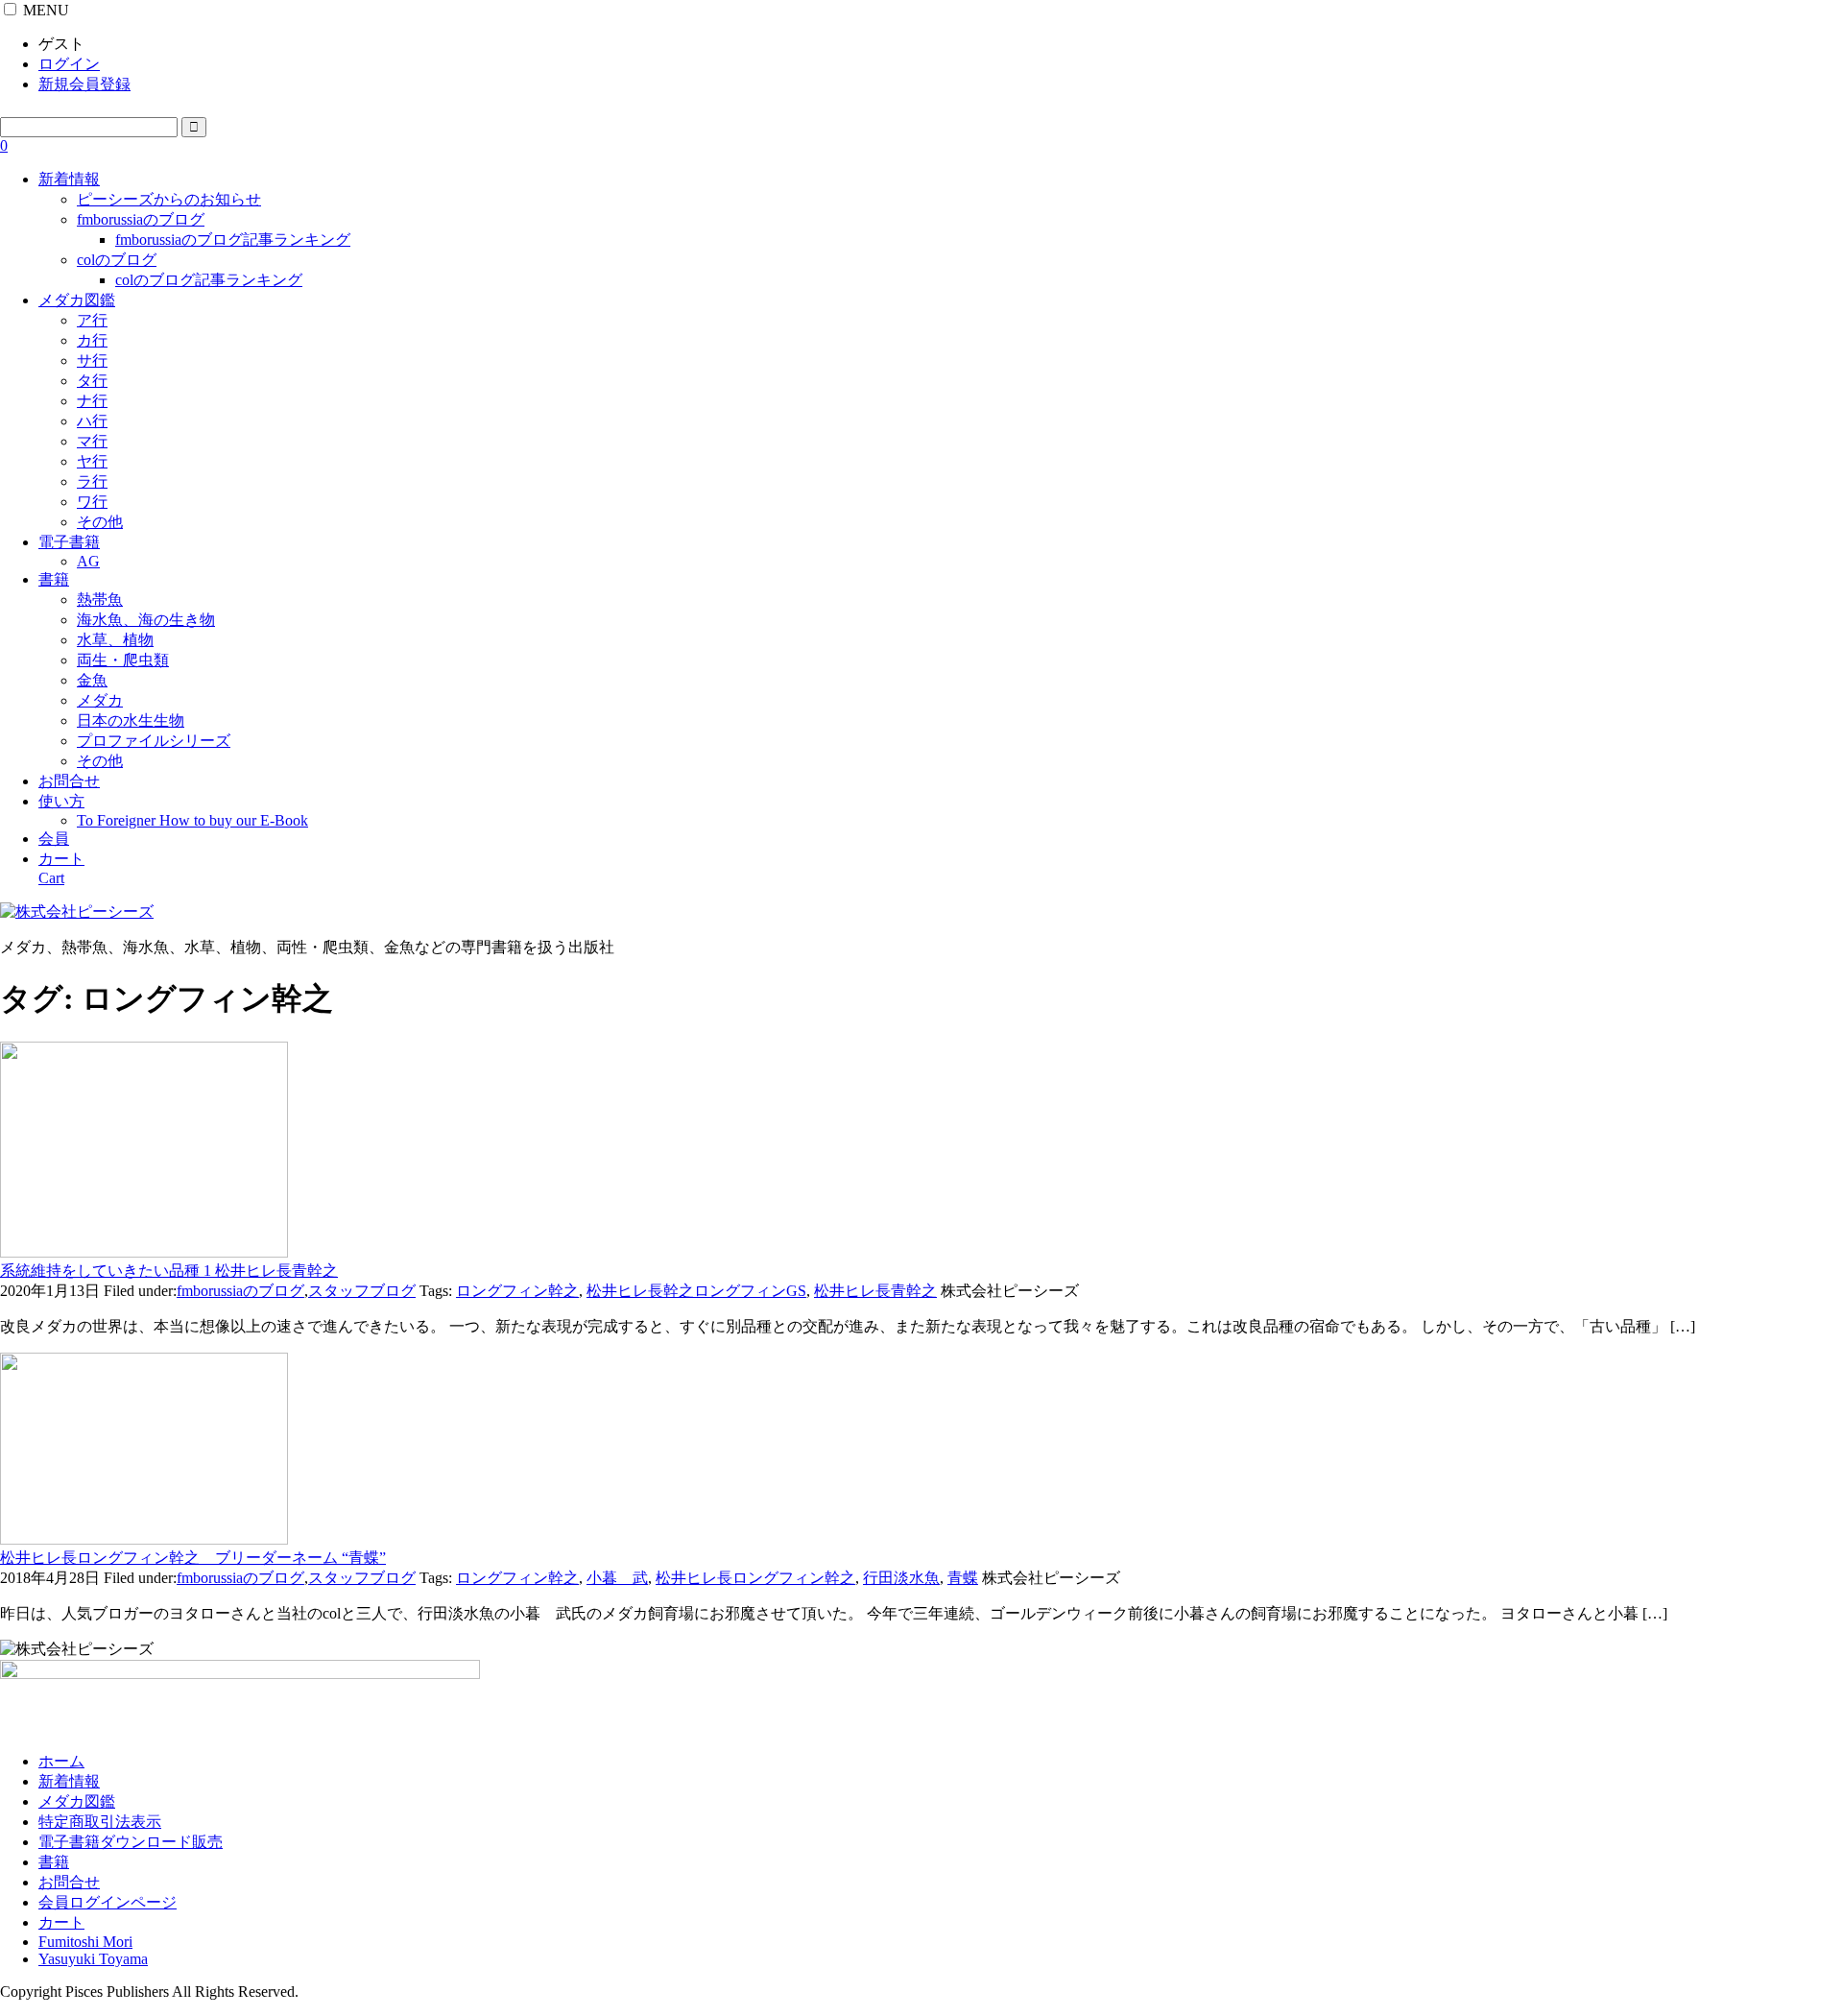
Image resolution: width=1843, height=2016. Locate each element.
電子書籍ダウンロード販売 (131, 1842)
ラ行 (92, 481)
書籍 (54, 579)
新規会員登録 (84, 84)
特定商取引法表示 (100, 1822)
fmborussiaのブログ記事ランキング (233, 240)
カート (61, 1922)
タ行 (92, 381)
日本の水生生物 (131, 720)
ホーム (61, 1761)
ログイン (69, 64)
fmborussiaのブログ (141, 219)
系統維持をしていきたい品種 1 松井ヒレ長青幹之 (169, 1271)
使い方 (61, 801)
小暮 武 (617, 1578)
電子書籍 (69, 542)
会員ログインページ (108, 1902)
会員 (54, 839)
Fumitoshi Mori (85, 1942)
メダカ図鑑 (77, 300)
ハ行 (92, 421)
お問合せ (69, 781)
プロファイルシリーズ (154, 741)
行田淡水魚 (901, 1578)
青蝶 (963, 1578)
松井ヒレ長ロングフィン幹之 (755, 1578)
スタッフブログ (362, 1291)
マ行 (92, 441)
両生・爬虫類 (123, 660)
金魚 (92, 680)
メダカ (100, 700)
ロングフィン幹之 (517, 1291)
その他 (100, 522)
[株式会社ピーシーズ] (77, 912)
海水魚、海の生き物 (146, 620)
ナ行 (92, 401)
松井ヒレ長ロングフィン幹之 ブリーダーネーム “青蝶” (193, 1558)
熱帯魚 (100, 600)
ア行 (92, 320)
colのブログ (117, 260)
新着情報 (69, 179)
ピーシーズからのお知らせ (169, 199)
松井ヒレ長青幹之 (875, 1291)
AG (88, 561)
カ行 (92, 340)
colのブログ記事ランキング (209, 280)
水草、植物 (115, 640)
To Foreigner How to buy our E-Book (192, 820)
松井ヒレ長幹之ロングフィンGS (696, 1291)
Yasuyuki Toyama (93, 1959)
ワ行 (92, 502)
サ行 (92, 360)
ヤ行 (92, 461)
